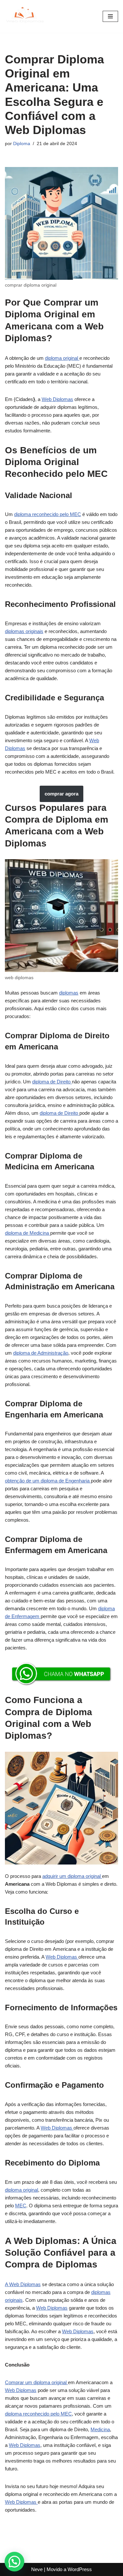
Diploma (22, 144)
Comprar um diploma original (36, 2382)
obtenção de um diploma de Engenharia (48, 1481)
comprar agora (61, 794)
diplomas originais (24, 631)
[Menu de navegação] (110, 16)
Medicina (100, 2429)
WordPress (80, 2569)
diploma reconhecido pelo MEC (48, 514)
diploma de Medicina (28, 1233)
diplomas (69, 993)
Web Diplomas (57, 399)
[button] (14, 2562)
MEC (21, 2206)
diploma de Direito (52, 1082)
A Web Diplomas (23, 2284)
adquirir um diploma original (72, 1876)
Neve (37, 2569)
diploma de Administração (41, 1353)
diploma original (62, 358)
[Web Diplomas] (25, 16)
